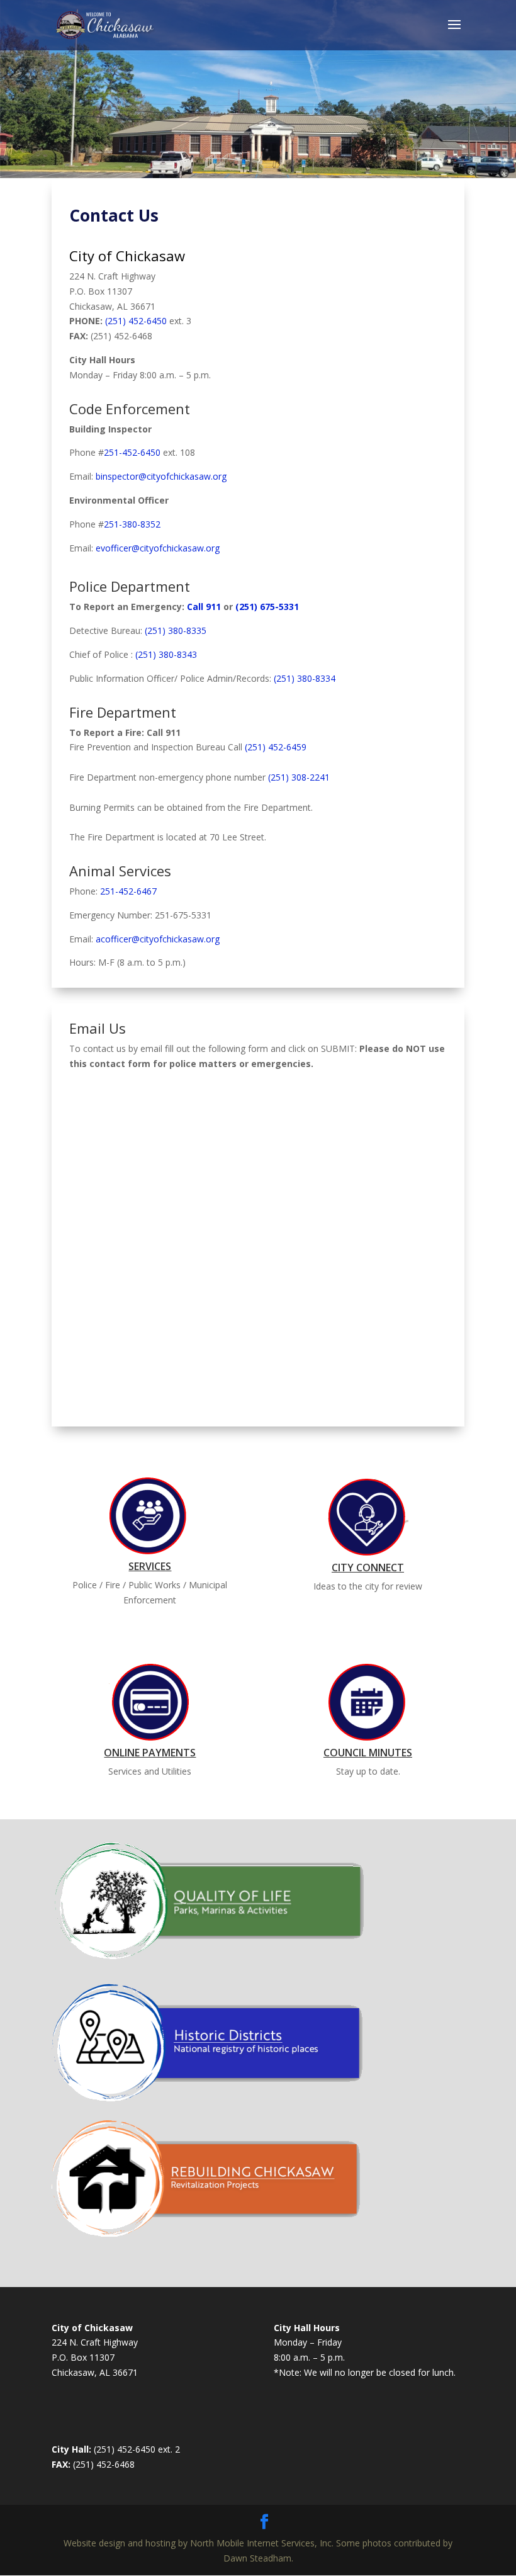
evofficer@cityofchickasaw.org (158, 548)
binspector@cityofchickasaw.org (161, 476)
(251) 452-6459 (276, 747)
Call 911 (204, 607)
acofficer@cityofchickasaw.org (158, 939)
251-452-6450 (132, 452)
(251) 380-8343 (166, 654)
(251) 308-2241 (299, 777)
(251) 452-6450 (136, 321)
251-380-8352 (132, 524)
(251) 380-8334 (305, 678)
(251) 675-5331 (267, 607)
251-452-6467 (128, 891)
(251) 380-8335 (176, 630)
